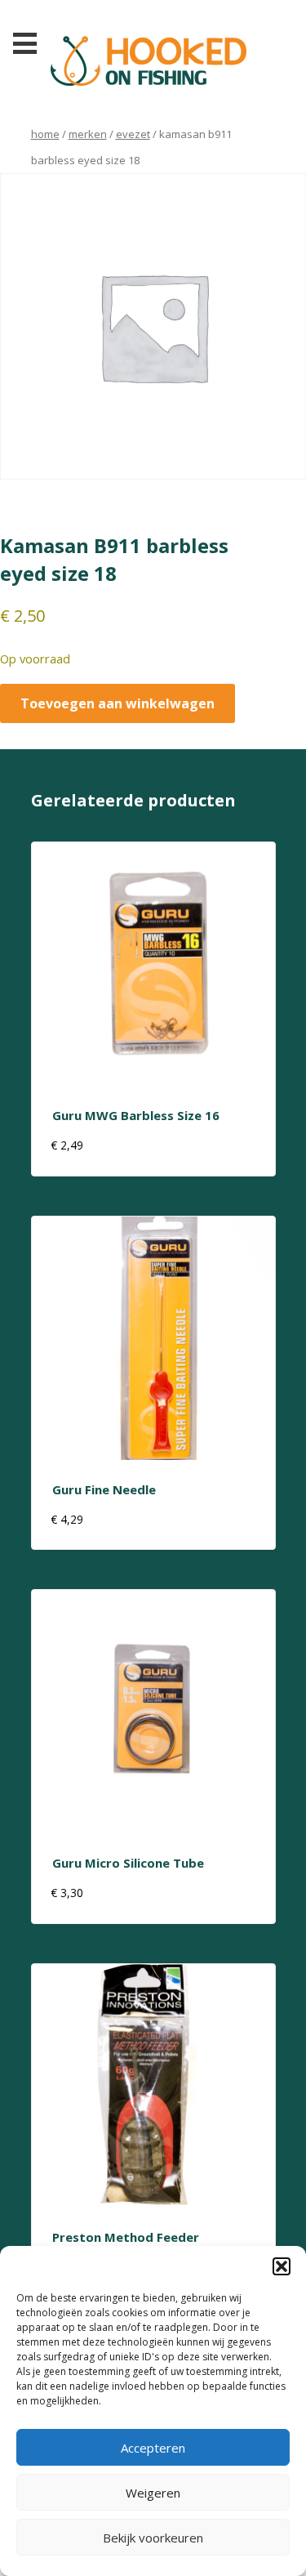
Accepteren (153, 2448)
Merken (88, 134)
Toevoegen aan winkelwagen (118, 703)
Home (45, 134)
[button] (282, 2266)
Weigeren (153, 2493)
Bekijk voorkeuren (153, 2538)
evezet (133, 134)
